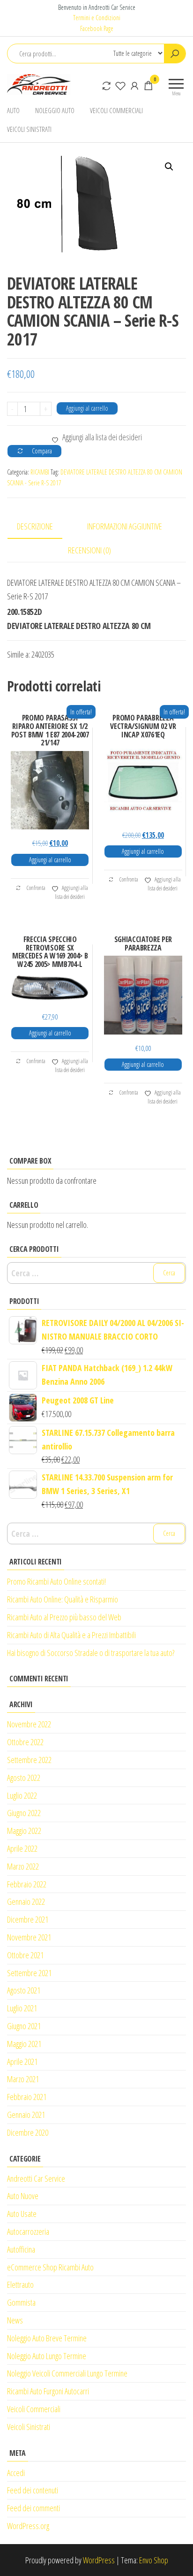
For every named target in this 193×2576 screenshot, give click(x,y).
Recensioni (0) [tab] (89, 550)
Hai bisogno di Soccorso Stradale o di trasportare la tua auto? (91, 1653)
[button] (169, 167)
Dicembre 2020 (28, 2132)
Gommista (21, 2302)
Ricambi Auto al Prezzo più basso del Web (64, 1617)
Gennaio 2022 (26, 1901)
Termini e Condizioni (97, 18)
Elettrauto (20, 2285)
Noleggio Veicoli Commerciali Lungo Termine (67, 2373)
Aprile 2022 (22, 1848)
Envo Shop (154, 2560)
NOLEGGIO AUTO (55, 110)
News (15, 2320)
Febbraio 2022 (27, 1884)
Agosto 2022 (24, 1778)
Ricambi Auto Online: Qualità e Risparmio (63, 1599)
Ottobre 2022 (25, 1742)
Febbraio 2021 (27, 2097)
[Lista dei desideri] (120, 85)
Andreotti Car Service (36, 2178)
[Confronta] (106, 85)
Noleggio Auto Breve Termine (47, 2338)
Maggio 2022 (24, 1831)
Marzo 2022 (23, 1866)
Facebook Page (97, 28)
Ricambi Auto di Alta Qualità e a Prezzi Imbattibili (71, 1635)
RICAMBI (40, 472)
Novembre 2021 (29, 1937)
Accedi (16, 2473)
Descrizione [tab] (35, 526)
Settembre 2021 (29, 1973)
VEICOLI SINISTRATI (29, 129)
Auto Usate (22, 2214)
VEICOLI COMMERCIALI (116, 110)
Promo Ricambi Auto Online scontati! (56, 1581)
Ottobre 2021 (25, 1955)
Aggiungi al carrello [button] (50, 860)
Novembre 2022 (29, 1724)
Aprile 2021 (22, 2062)
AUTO (13, 110)
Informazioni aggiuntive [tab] (125, 526)
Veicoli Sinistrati (29, 2427)
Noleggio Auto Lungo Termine (47, 2356)
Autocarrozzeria (28, 2231)
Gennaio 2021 (26, 2115)
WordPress (99, 2560)
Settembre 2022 (29, 1760)
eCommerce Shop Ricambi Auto (50, 2267)
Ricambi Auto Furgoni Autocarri (48, 2391)
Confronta (36, 888)
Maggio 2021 (24, 2044)
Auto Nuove (23, 2196)
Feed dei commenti (33, 2508)
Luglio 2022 (22, 1795)
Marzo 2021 (23, 2079)
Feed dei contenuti (33, 2490)
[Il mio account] (134, 85)
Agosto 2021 (24, 1990)
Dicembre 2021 (28, 1919)
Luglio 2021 (22, 2008)
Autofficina (21, 2249)
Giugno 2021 (24, 2026)
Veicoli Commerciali (34, 2409)
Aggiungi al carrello (87, 408)
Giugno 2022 (24, 1813)
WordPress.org (28, 2526)
